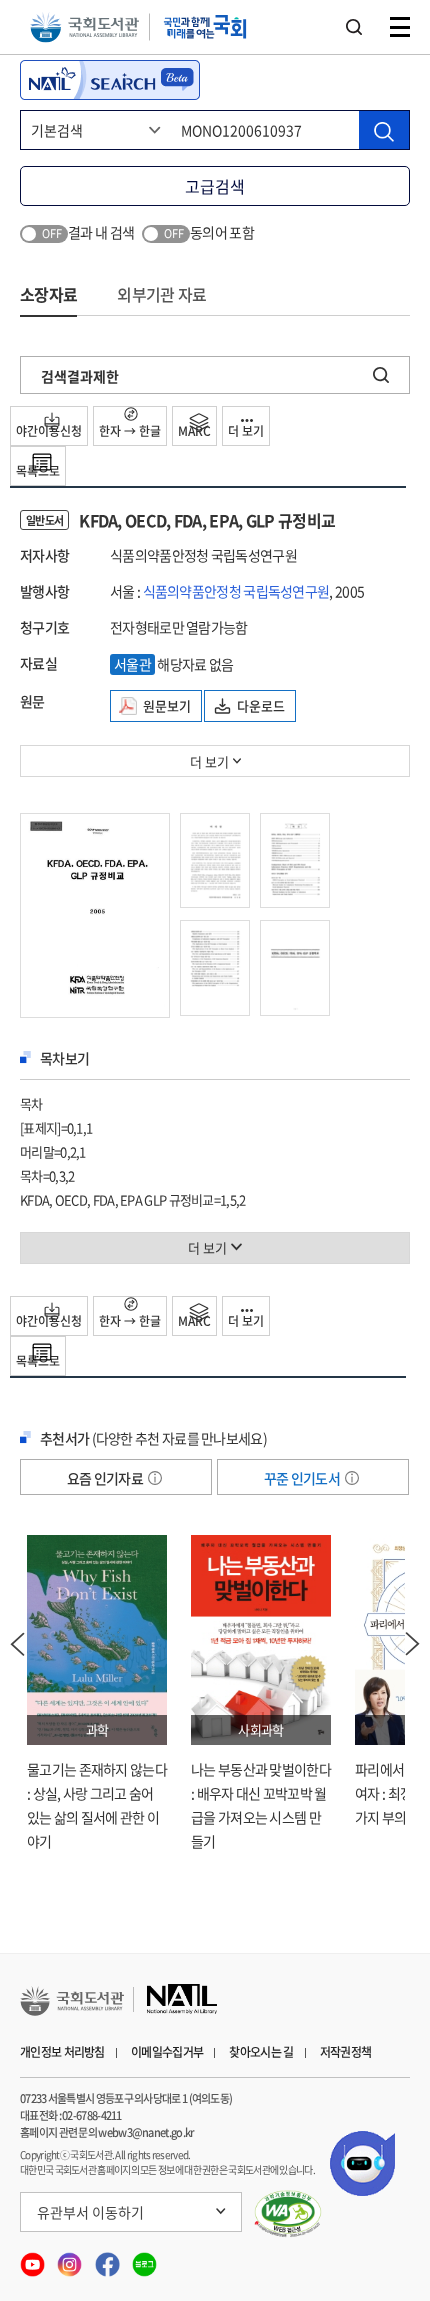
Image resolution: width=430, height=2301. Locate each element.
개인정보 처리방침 (62, 2052)
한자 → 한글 (130, 431)
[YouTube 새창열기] (33, 2258)
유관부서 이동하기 (90, 2212)
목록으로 (38, 471)
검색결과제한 (80, 376)
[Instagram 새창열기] (70, 2258)
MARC (194, 431)
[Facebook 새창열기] (108, 2258)
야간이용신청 (49, 431)
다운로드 (261, 705)
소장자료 (48, 294)
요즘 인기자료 (106, 1478)
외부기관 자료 (161, 294)
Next (413, 1644)
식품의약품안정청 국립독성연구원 (236, 591)
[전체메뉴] (400, 27)
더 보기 (246, 431)
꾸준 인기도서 (303, 1478)
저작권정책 (346, 2052)
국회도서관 (84, 27)
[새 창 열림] (288, 2214)
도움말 (155, 1478)
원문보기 (167, 705)
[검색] (384, 130)
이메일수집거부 (167, 2052)
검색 (354, 27)
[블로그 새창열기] (144, 2258)
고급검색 (215, 186)
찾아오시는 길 (261, 2052)
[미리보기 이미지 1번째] (95, 913)
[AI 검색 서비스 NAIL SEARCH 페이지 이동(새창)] (110, 80)
